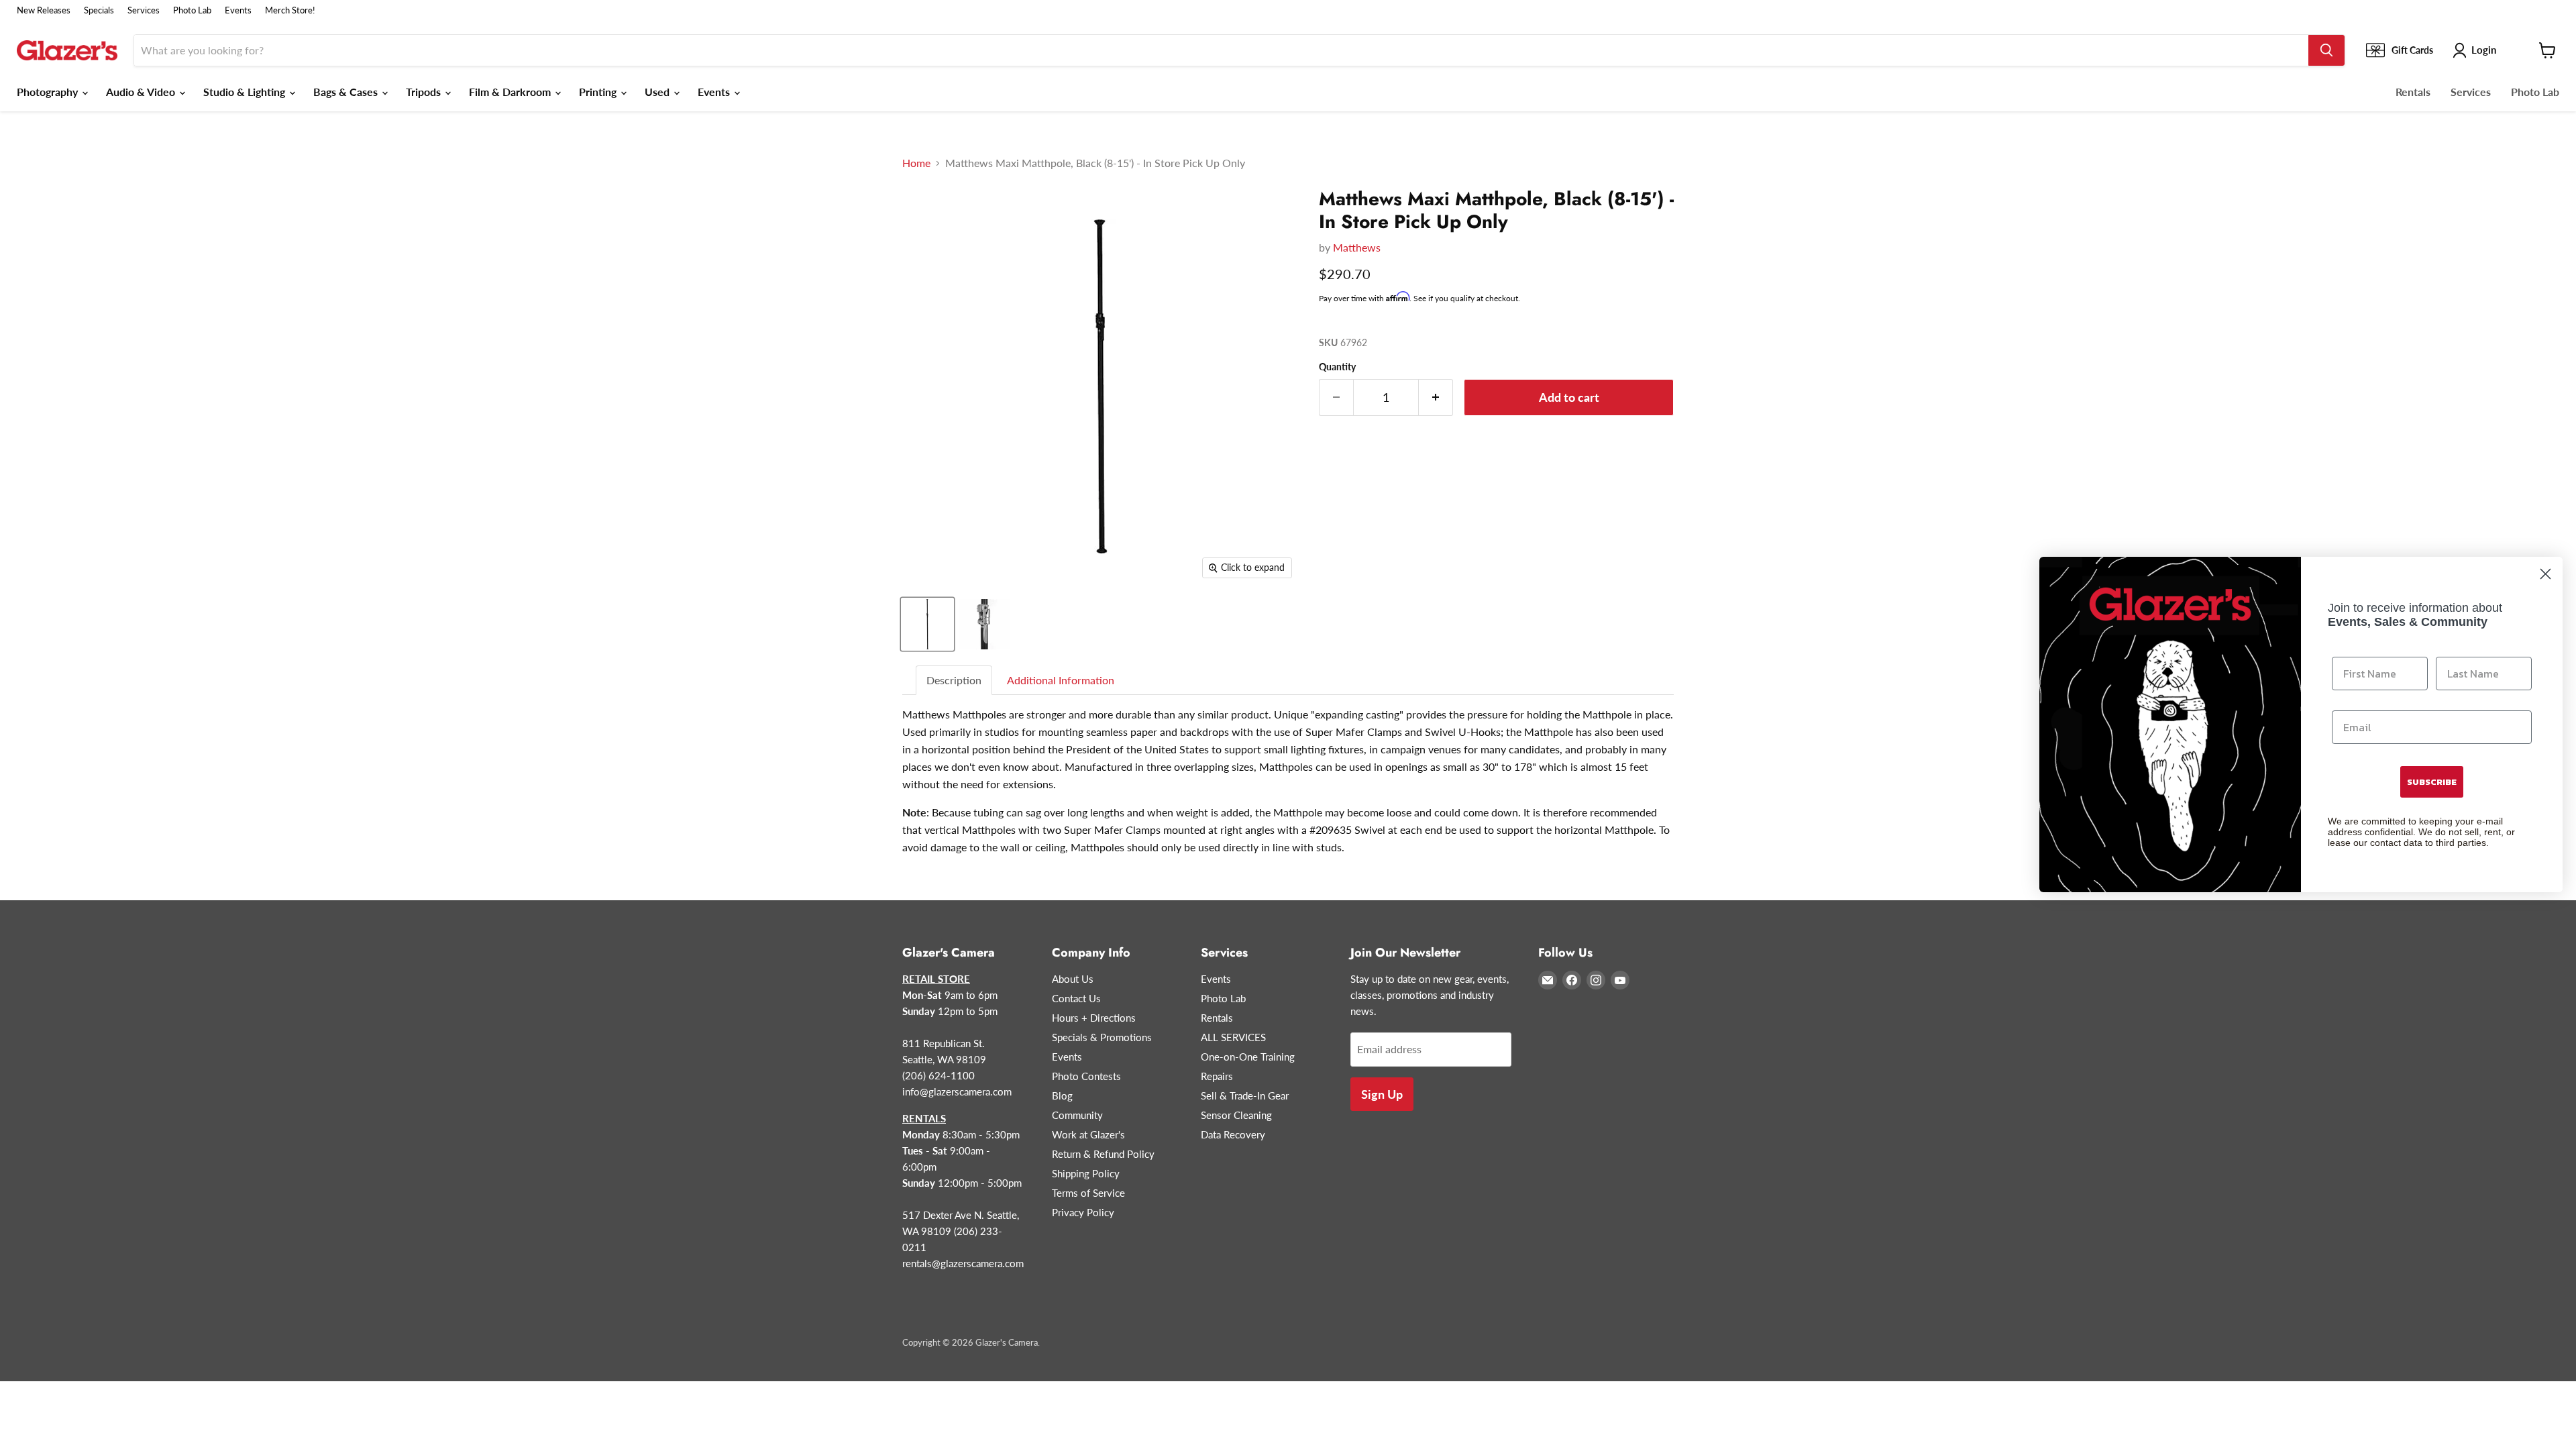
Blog (1062, 1095)
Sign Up (1382, 1094)
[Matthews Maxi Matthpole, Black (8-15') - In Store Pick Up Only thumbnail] (927, 624)
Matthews (1357, 247)
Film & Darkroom (511, 92)
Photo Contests (1086, 1076)
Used (658, 92)
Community (1077, 1115)
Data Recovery (1233, 1134)
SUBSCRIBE (2432, 782)
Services (144, 10)
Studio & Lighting (246, 92)
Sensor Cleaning (1236, 1115)
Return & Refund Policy (1103, 1154)
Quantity (1337, 367)
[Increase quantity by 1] (1436, 397)
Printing (599, 92)
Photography (49, 92)
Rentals (2413, 92)
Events (238, 10)
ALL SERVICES (1233, 1037)
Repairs (1217, 1076)
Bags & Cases (347, 92)
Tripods (425, 92)
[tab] (955, 681)
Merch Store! (290, 10)
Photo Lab (192, 10)
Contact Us (1076, 998)
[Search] (2326, 50)
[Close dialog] (2545, 574)
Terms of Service (1088, 1193)
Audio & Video (142, 92)
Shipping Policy (1086, 1173)
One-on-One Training (1248, 1057)
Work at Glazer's (1088, 1134)
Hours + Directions (1094, 1018)
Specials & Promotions (1102, 1037)
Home (916, 163)
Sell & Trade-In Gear (1245, 1095)
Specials (99, 10)
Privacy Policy (1083, 1212)
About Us (1073, 979)
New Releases (44, 10)
